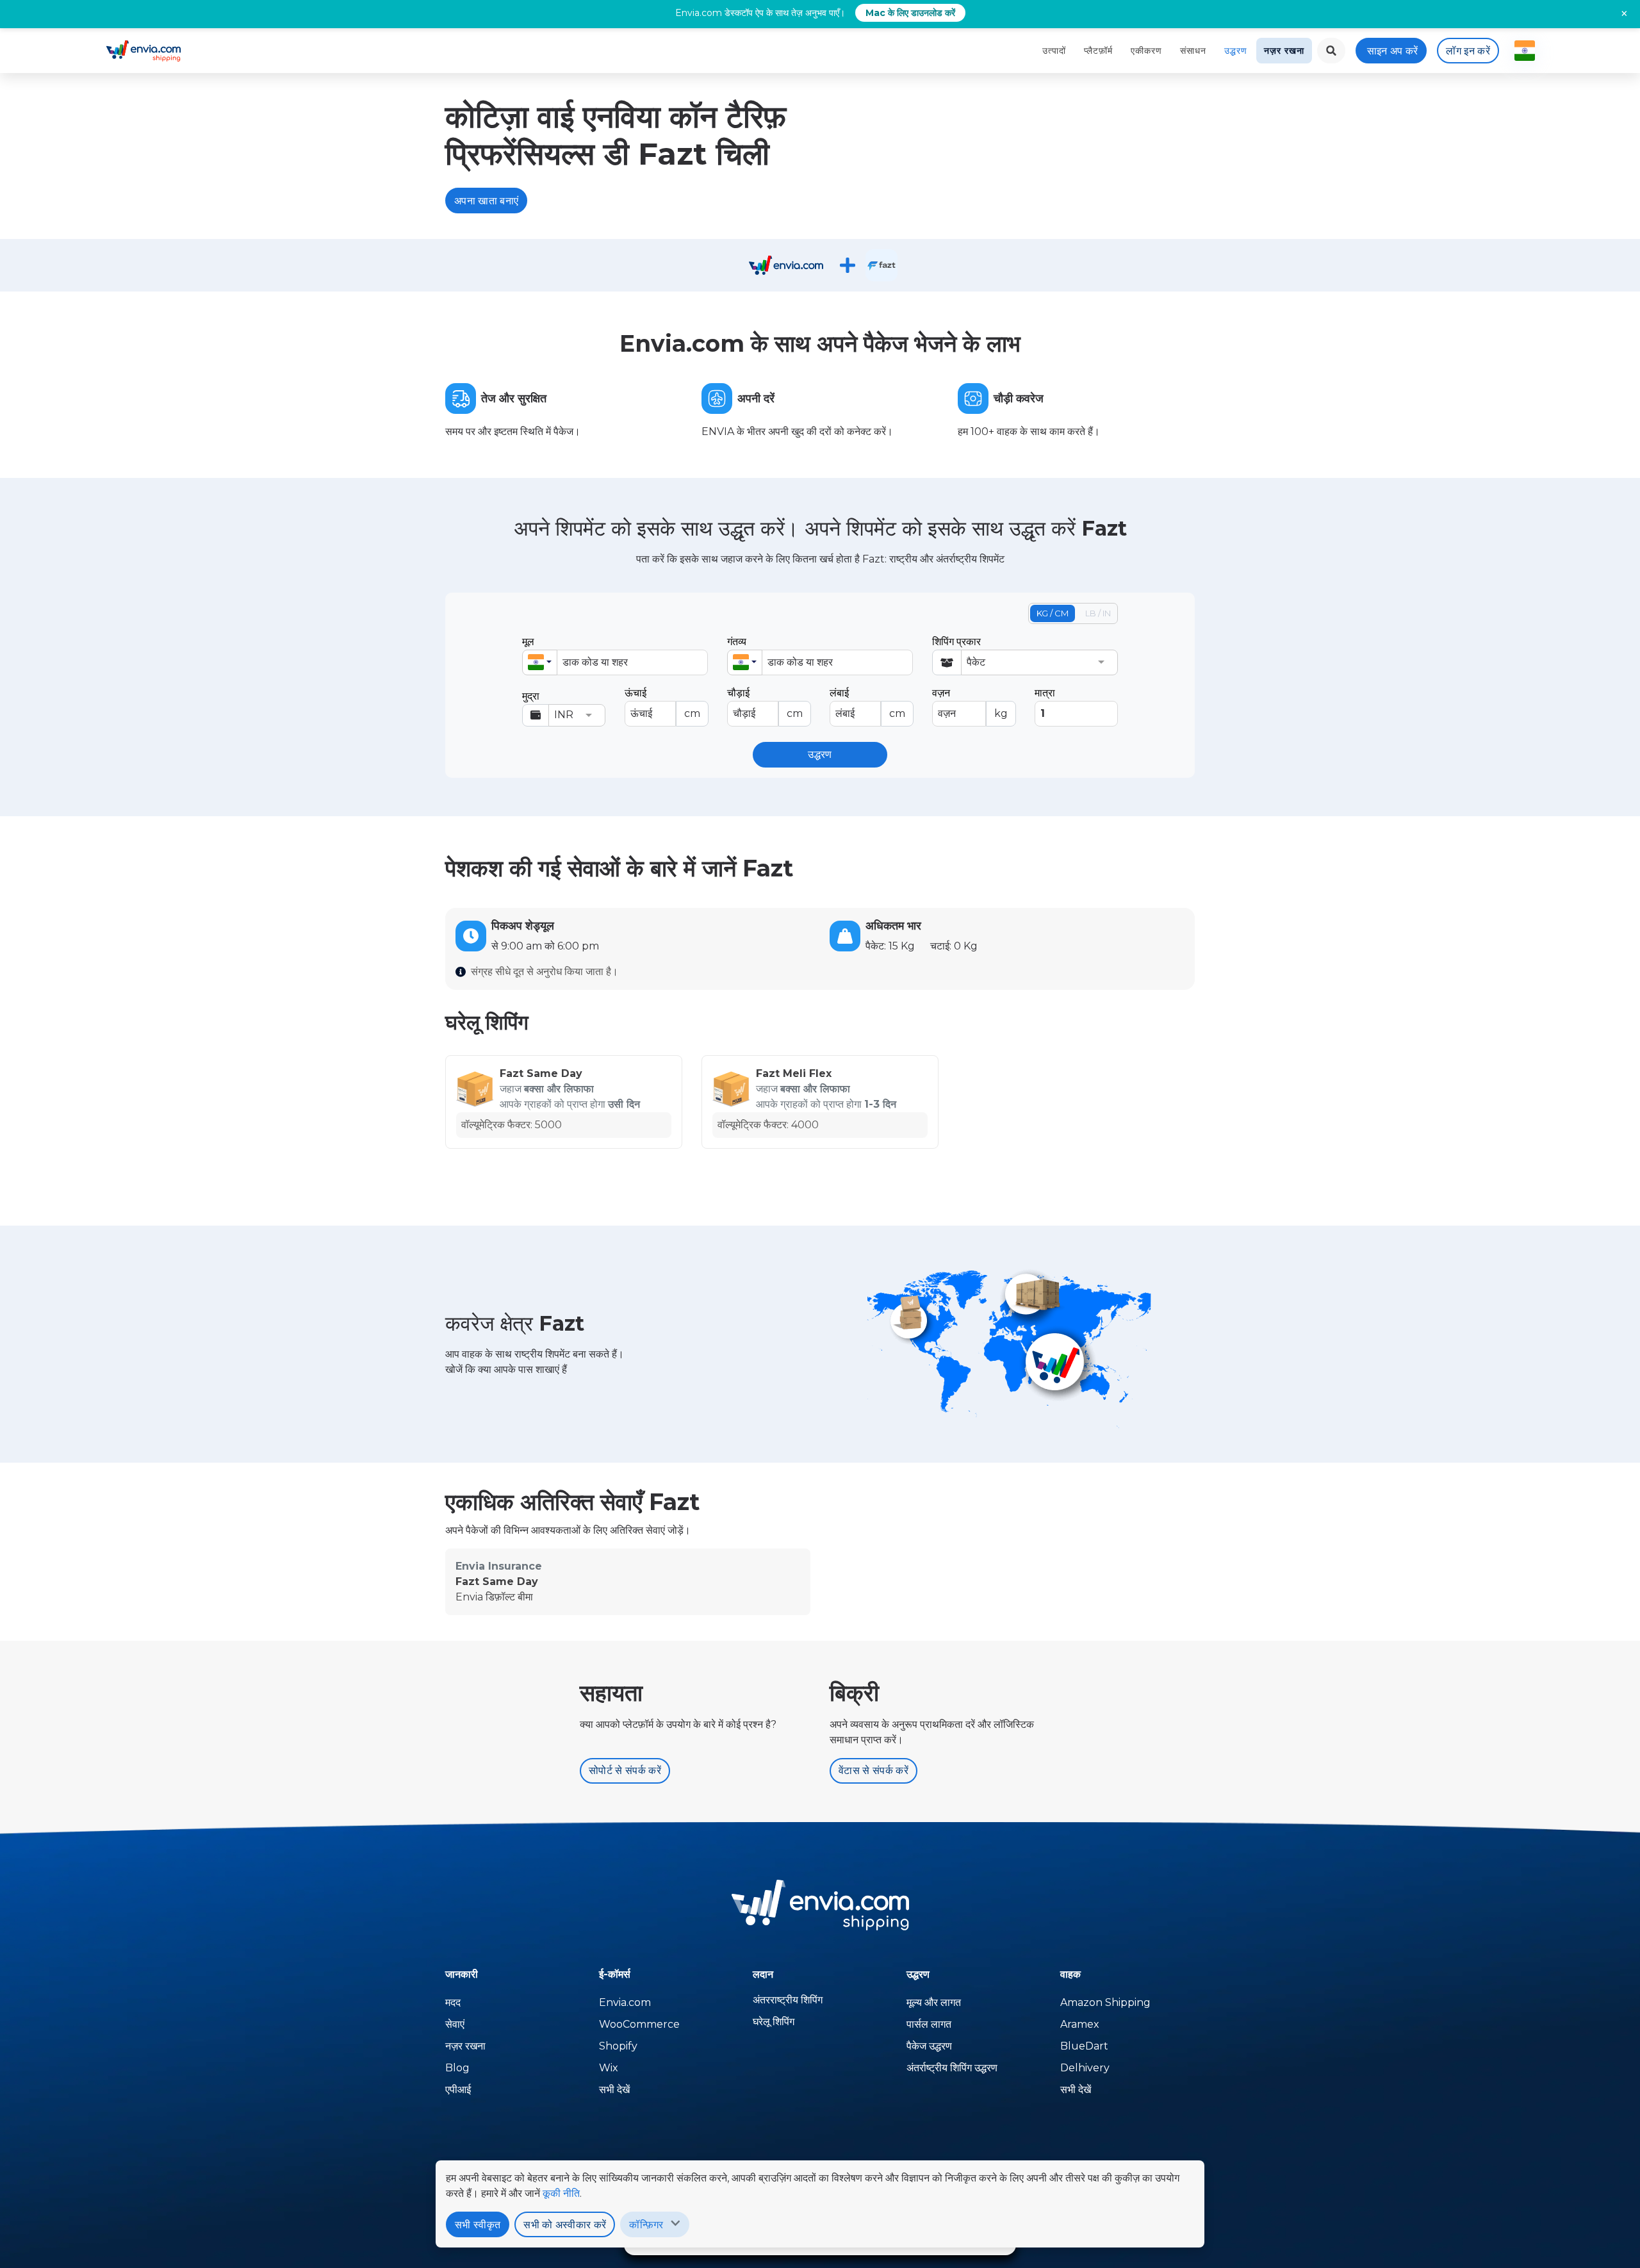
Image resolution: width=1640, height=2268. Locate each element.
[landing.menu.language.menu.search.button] (1331, 51)
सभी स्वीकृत (478, 2225)
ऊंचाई (662, 703)
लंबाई (867, 703)
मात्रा (1045, 693)
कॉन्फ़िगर (646, 2225)
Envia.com (625, 2002)
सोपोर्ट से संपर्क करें (625, 1771)
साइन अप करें (1393, 51)
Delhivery (1085, 2068)
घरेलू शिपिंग (774, 2022)
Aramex (1080, 2024)
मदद (453, 2002)
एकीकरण (1146, 51)
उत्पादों (1054, 51)
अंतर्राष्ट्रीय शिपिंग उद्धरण (952, 2068)
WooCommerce (639, 2024)
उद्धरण (1236, 51)
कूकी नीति (561, 2193)
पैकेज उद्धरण (929, 2046)
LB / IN (1098, 613)
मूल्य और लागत (934, 2002)
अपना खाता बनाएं (486, 201)
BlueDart (1084, 2046)
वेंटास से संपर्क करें (873, 1771)
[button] (540, 662)
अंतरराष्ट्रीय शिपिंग (788, 2000)
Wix (609, 2068)
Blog (457, 2068)
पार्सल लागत (929, 2024)
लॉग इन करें (1468, 51)
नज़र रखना (1284, 51)
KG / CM (1053, 613)
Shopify (618, 2046)
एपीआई (458, 2090)
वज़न (970, 703)
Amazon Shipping (1105, 2002)
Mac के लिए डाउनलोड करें (910, 13)
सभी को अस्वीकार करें (565, 2225)
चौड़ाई (765, 703)
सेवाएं (455, 2024)
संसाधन (1193, 51)
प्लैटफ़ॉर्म (1098, 51)
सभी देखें (614, 2090)
